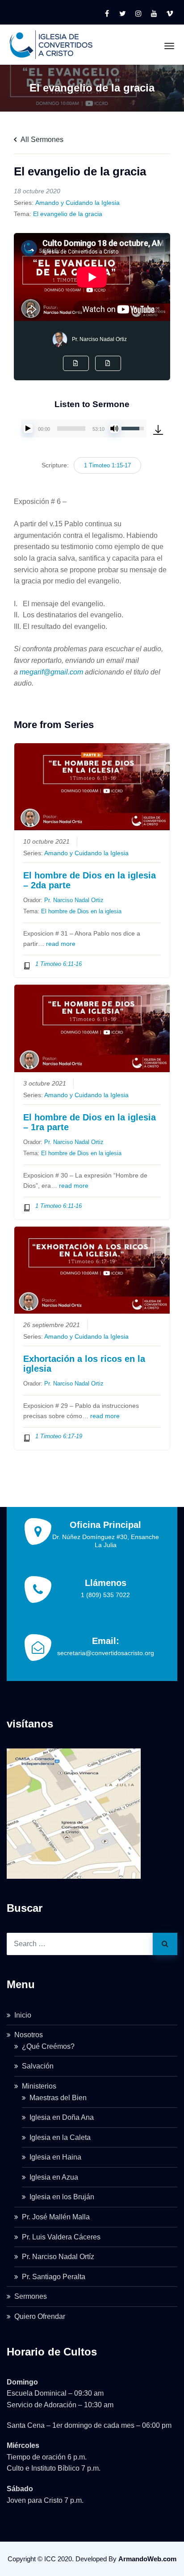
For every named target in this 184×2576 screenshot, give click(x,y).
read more (61, 944)
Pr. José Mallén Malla (56, 2217)
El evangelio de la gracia (68, 214)
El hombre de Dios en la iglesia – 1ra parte (90, 1122)
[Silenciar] (114, 429)
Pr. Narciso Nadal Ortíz (58, 2257)
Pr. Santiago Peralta (54, 2277)
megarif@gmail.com (51, 672)
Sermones (31, 2296)
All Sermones (41, 139)
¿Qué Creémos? (48, 2046)
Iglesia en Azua (54, 2177)
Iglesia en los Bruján (62, 2197)
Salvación (38, 2066)
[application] (84, 429)
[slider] (71, 429)
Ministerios (39, 2086)
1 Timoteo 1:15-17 (107, 465)
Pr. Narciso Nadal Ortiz (99, 339)
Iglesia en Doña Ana (62, 2117)
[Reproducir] (28, 429)
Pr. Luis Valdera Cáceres (61, 2237)
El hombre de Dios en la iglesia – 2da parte (90, 880)
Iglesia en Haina (55, 2157)
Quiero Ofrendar (40, 2316)
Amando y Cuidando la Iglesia (77, 203)
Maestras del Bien (58, 2098)
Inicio (23, 2015)
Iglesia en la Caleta (60, 2137)
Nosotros (29, 2035)
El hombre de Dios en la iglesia (81, 911)
